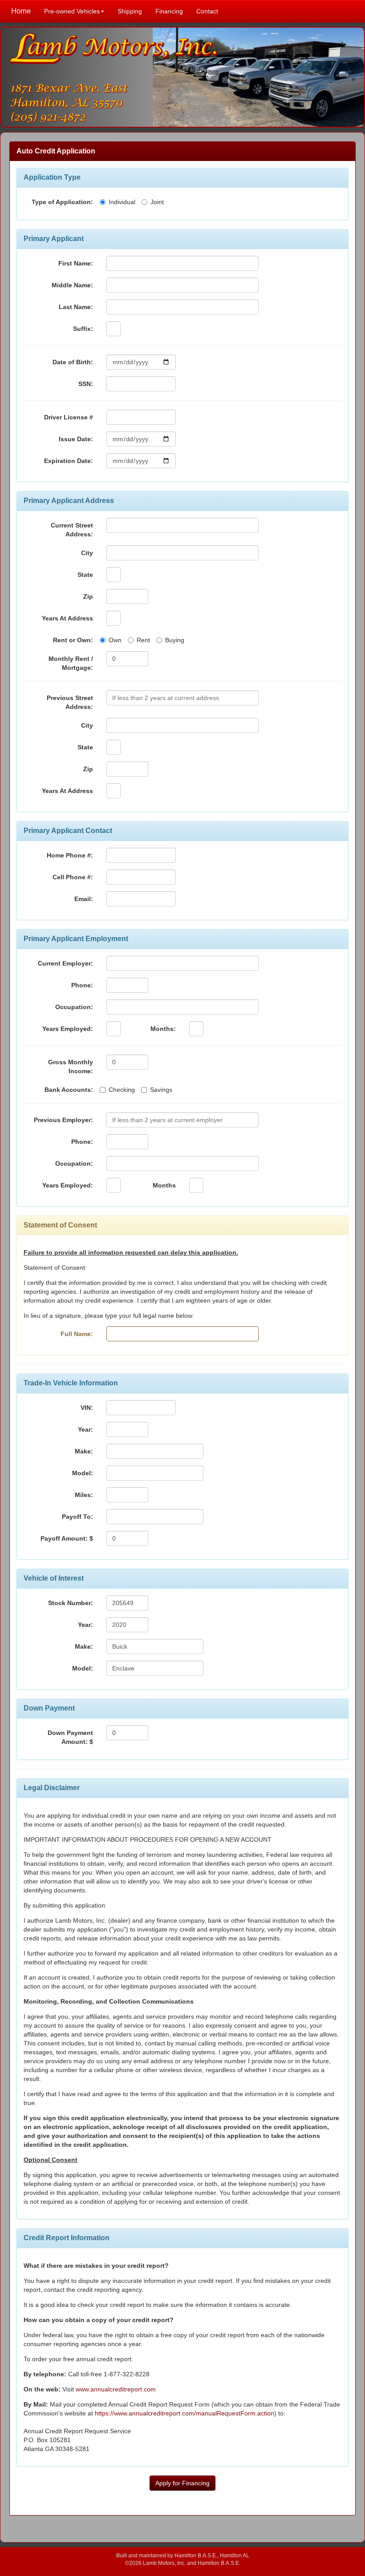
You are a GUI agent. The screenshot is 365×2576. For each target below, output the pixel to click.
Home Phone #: (70, 855)
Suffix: (83, 329)
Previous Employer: (63, 1120)
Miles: (84, 1495)
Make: (84, 1451)
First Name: (76, 263)
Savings (161, 1090)
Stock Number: (71, 1603)
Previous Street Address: (70, 702)
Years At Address (67, 618)
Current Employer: (65, 963)
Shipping (130, 11)
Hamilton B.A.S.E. (196, 2555)
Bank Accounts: (69, 1090)
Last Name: (76, 307)
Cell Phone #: (73, 877)
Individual (122, 202)
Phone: (82, 985)
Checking (122, 1090)
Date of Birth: (73, 362)
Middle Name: (72, 285)
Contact (207, 11)
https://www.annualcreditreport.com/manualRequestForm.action (185, 2413)
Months (164, 1185)
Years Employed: (68, 1029)
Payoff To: (77, 1517)
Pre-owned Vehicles (72, 11)
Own (115, 640)
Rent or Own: (73, 640)
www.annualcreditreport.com (116, 2389)
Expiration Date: (69, 461)
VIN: (87, 1408)
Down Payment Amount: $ (70, 1737)
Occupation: (74, 1007)
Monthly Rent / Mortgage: (71, 663)
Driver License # (69, 417)
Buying (175, 640)
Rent (143, 640)
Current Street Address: (72, 530)
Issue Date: (76, 439)
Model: (83, 1473)
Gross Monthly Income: (71, 1067)
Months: (163, 1029)
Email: (84, 899)
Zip (88, 596)
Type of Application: (62, 202)
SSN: (86, 384)
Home (21, 11)
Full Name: (77, 1334)
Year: (85, 1429)
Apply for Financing (182, 2483)
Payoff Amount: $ (67, 1538)
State (85, 575)
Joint (157, 202)
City (87, 553)
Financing (169, 11)
